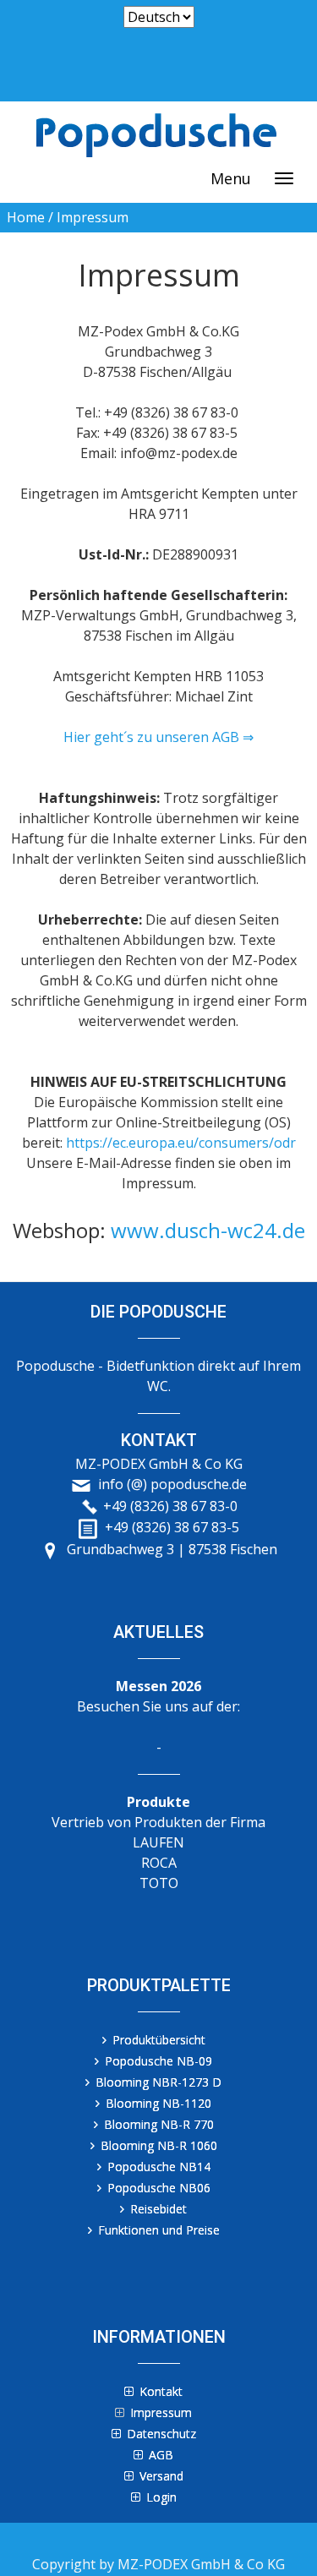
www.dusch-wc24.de (208, 1230)
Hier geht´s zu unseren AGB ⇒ (158, 737)
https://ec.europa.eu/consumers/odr (181, 1143)
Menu (231, 178)
